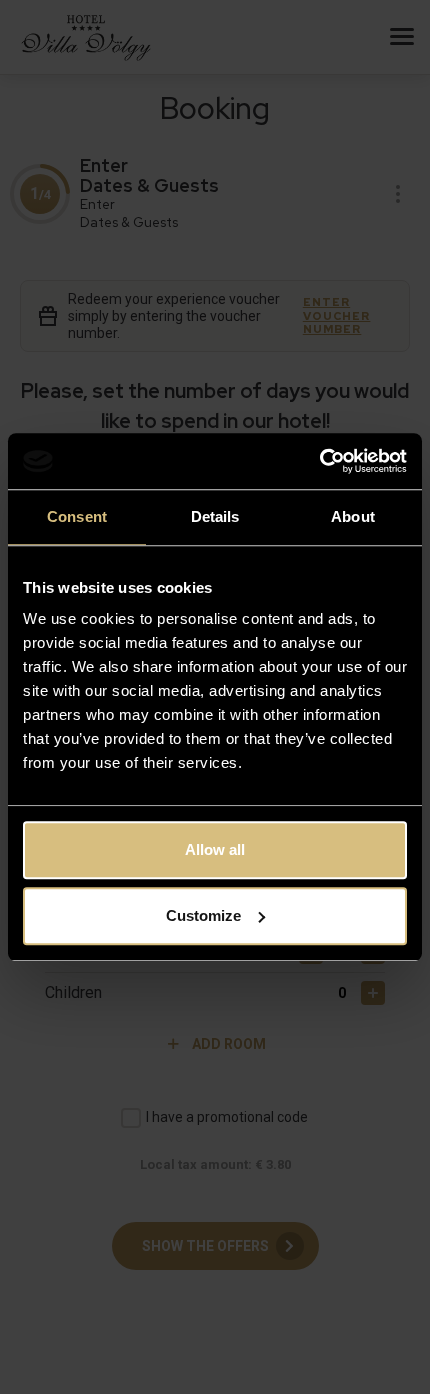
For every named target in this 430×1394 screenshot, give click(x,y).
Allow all (215, 849)
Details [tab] (215, 516)
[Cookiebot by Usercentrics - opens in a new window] (319, 461)
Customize (203, 915)
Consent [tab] (77, 516)
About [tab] (353, 516)
